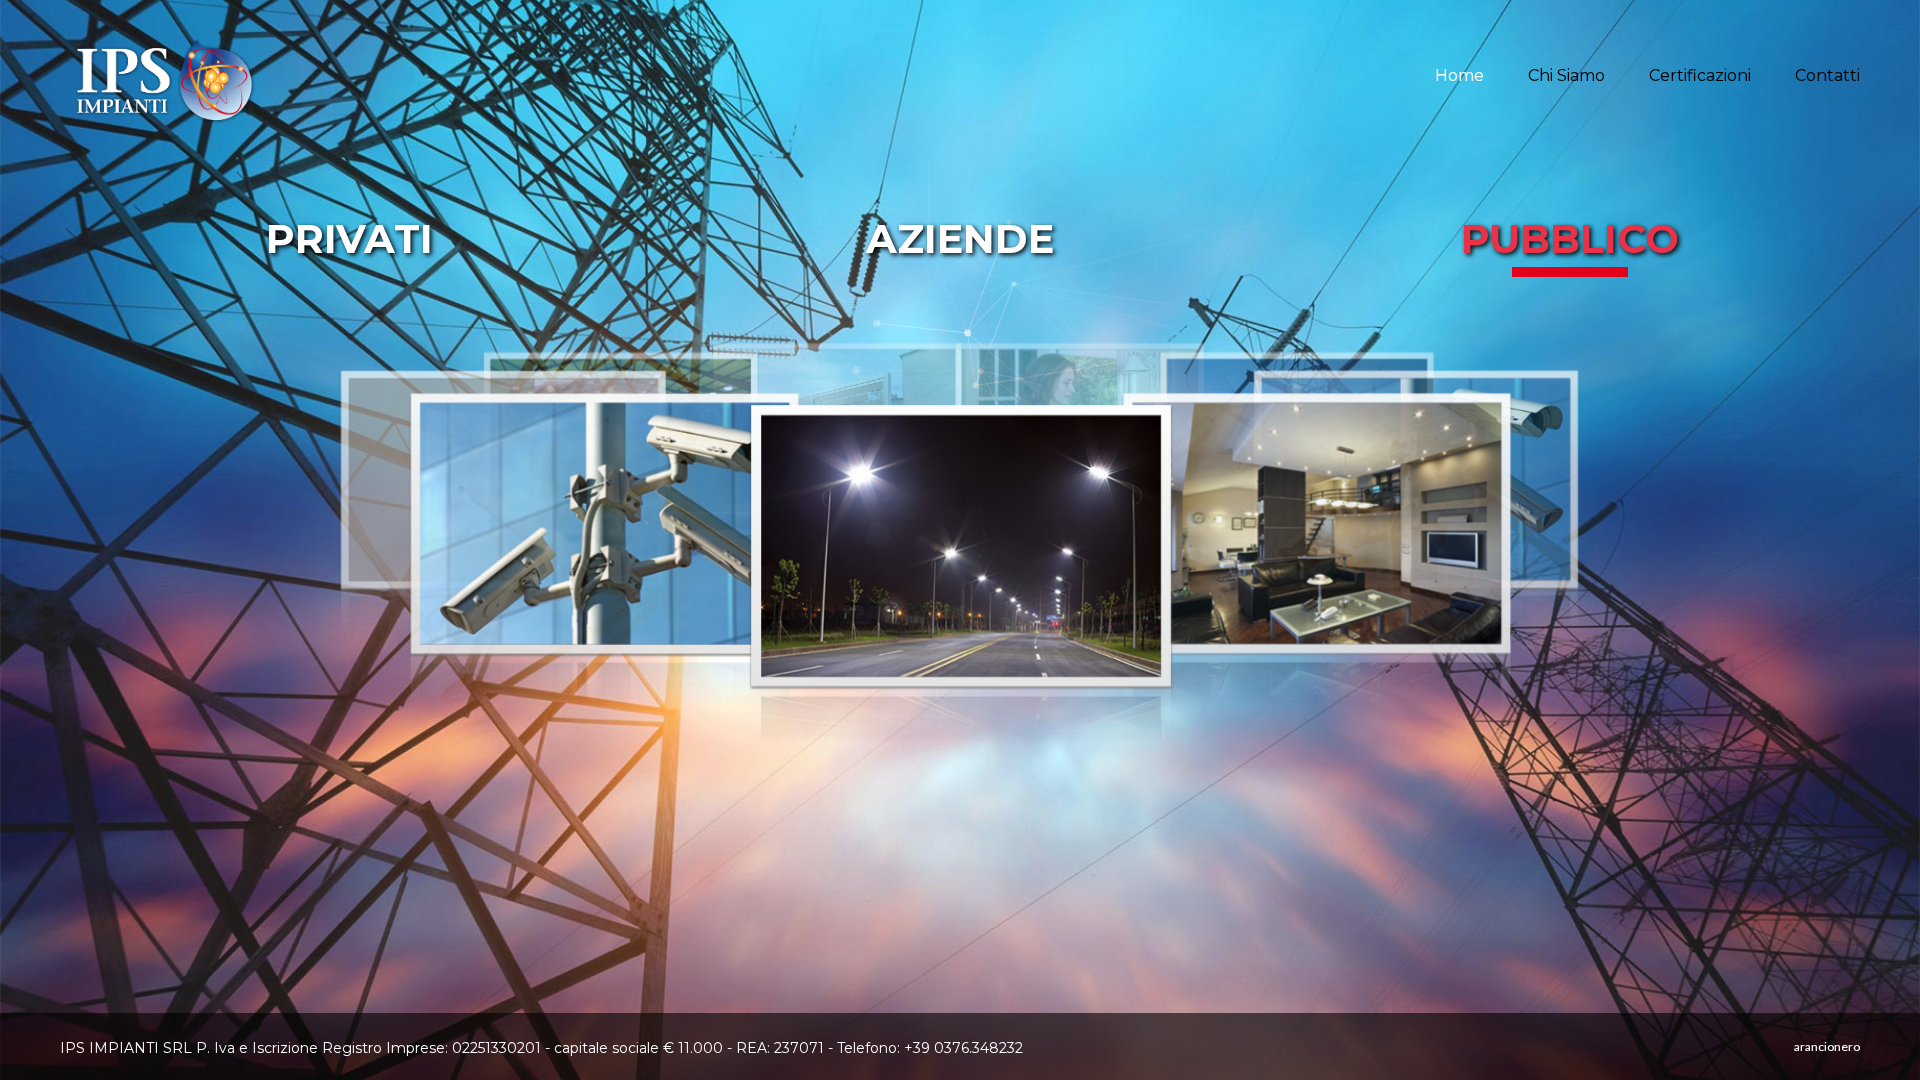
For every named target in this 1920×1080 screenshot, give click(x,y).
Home (1459, 75)
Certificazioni (1700, 75)
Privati (349, 238)
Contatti (1827, 75)
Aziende (960, 238)
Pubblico (1570, 238)
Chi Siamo (1566, 75)
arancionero (1827, 1046)
